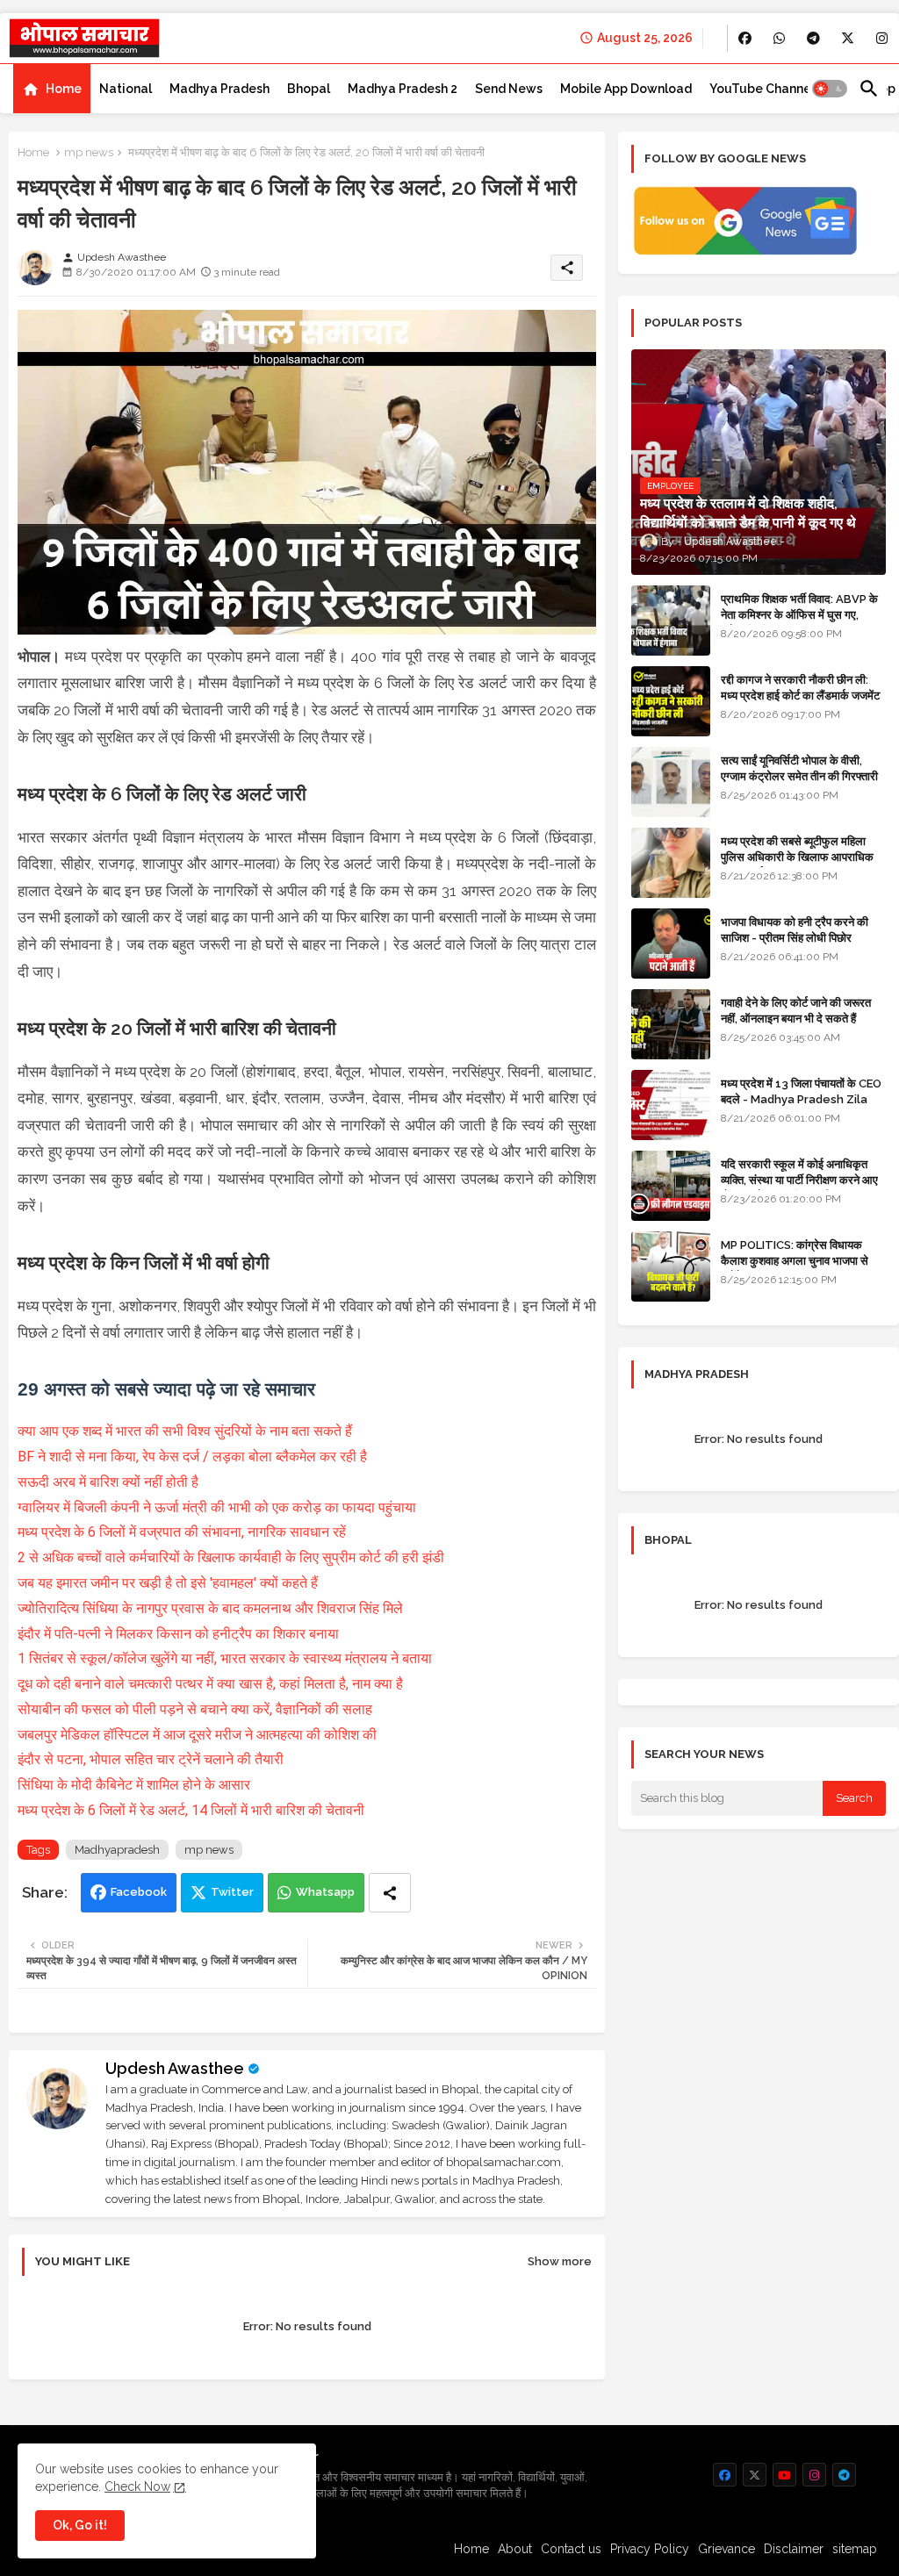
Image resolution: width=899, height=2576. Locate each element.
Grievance (726, 2549)
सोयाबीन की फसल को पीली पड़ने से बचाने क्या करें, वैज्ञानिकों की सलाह (195, 1709)
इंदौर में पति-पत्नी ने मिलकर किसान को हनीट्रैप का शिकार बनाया (178, 1634)
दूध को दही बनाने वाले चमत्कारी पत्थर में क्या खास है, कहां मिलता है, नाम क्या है (210, 1684)
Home (64, 89)
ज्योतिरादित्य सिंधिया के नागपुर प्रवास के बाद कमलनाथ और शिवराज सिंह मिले (210, 1608)
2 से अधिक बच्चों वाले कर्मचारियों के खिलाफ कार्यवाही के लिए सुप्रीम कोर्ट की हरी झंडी (231, 1557)
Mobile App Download (626, 89)
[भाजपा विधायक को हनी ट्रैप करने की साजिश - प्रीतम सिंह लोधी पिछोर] (671, 944)
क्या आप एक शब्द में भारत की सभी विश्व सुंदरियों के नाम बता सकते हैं (185, 1431)
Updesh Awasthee (175, 2068)
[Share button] (390, 1893)
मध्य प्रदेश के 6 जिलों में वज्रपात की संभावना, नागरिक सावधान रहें (182, 1532)
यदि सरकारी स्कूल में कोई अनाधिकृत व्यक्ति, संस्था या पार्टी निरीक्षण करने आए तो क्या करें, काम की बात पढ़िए (799, 1180)
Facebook (139, 1892)
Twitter (232, 1892)
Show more (560, 2261)
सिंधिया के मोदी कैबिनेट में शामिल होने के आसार (134, 1785)
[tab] (52, 89)
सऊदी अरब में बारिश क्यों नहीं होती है (108, 1482)
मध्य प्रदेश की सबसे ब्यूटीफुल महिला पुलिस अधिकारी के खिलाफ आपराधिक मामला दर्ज (797, 857)
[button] (830, 89)
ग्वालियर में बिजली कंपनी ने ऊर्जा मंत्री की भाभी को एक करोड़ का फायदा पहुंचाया (217, 1507)
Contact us (571, 2549)
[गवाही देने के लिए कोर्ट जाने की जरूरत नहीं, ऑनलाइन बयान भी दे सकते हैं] (671, 1024)
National (126, 89)
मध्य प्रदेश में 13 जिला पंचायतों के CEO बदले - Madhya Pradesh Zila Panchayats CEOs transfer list (801, 1108)
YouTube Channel (762, 89)
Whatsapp (325, 1892)
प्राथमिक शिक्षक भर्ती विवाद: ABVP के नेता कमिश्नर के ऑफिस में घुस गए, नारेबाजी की (799, 615)
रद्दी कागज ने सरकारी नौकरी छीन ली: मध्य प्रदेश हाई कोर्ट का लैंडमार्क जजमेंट (800, 688)
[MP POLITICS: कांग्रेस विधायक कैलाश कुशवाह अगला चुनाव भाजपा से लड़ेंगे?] (671, 1266)
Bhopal (309, 89)
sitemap (855, 2549)
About (515, 2549)
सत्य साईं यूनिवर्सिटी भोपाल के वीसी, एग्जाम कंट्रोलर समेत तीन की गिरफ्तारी (799, 768)
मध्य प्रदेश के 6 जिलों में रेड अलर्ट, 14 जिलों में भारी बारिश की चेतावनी (191, 1810)
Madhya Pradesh (219, 89)
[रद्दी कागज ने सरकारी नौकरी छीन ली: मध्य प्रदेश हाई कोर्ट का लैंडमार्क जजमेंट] (671, 701)
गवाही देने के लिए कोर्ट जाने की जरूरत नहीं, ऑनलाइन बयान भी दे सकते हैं (796, 1011)
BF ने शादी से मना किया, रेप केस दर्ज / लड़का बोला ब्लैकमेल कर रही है (192, 1457)
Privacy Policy (650, 2549)
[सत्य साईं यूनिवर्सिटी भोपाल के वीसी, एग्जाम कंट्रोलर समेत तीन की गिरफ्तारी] (671, 782)
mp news (89, 152)
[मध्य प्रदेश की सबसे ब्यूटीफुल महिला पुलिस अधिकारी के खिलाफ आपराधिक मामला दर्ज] (671, 863)
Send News (509, 89)
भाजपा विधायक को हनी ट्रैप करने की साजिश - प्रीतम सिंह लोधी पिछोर (795, 930)
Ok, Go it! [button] (80, 2525)
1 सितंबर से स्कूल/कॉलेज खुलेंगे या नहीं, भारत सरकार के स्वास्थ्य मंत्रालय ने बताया (225, 1658)
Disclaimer (794, 2549)
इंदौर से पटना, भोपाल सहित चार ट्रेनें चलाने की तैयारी (151, 1759)
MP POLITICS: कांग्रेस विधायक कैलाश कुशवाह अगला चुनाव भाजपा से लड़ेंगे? (795, 1261)
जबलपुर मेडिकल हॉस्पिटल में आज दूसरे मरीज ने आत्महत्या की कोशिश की (197, 1735)
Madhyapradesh (117, 1850)
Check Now (137, 2486)
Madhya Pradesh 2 (403, 89)
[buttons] (745, 38)
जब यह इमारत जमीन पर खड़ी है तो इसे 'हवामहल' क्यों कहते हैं (168, 1583)
